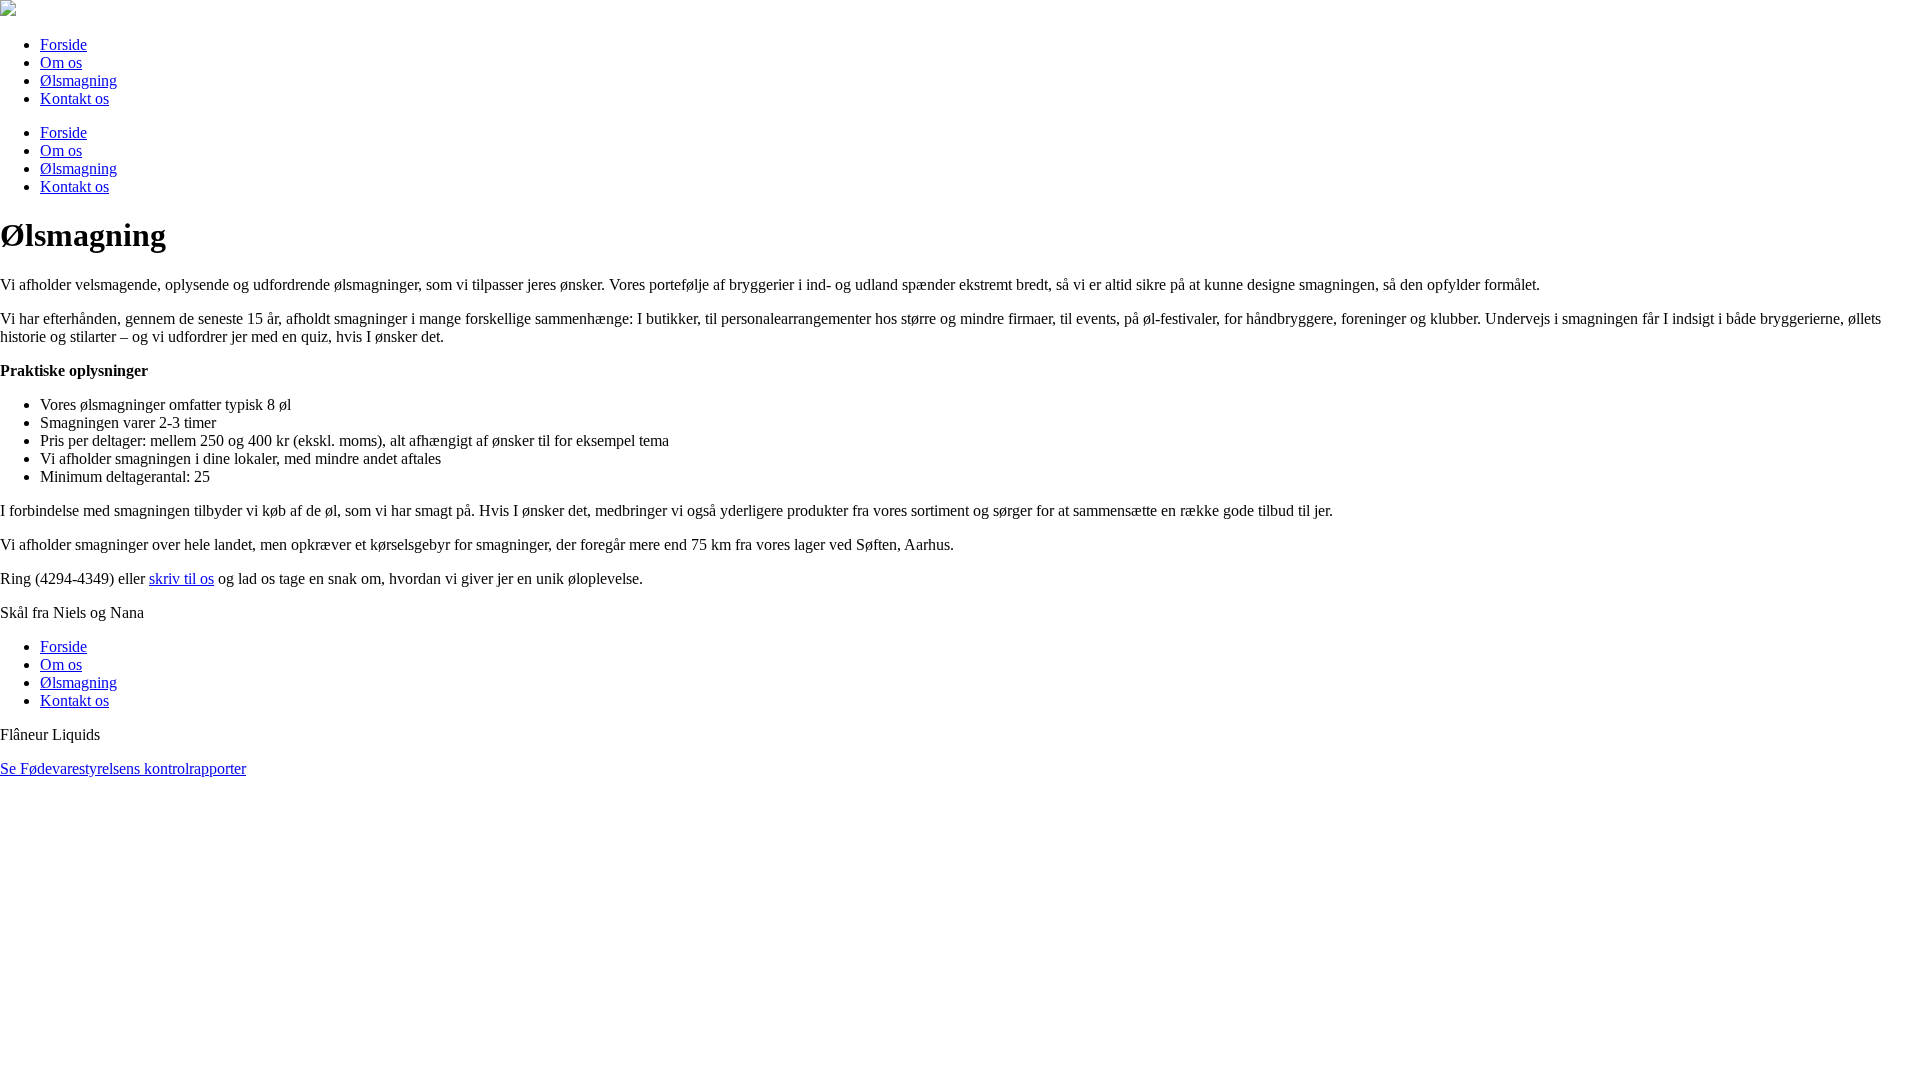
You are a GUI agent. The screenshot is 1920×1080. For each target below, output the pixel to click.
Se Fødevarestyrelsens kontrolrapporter (123, 768)
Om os (61, 150)
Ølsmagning (78, 168)
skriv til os (181, 578)
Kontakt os (74, 186)
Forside (63, 132)
